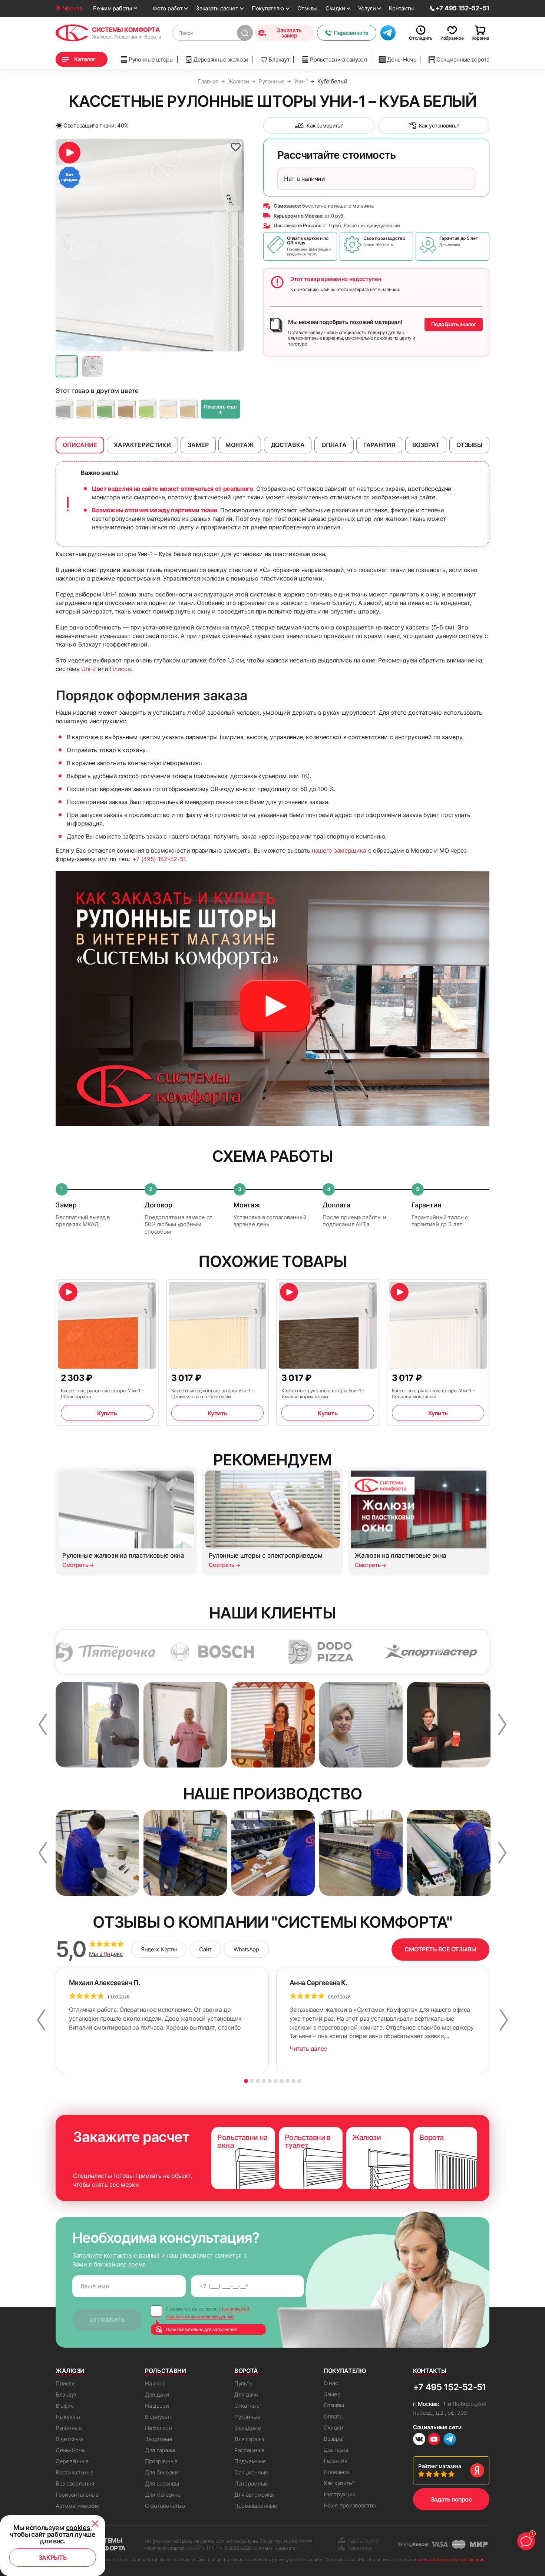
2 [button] (252, 2081)
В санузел (158, 2417)
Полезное (337, 2472)
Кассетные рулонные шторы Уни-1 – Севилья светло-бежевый (213, 1393)
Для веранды (162, 2484)
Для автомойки (254, 2495)
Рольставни (166, 2371)
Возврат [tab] (426, 445)
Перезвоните (351, 33)
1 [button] (246, 2081)
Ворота (246, 2371)
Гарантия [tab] (379, 445)
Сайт (205, 1949)
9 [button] (293, 2081)
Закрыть (53, 2557)
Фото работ (168, 8)
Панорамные (251, 2484)
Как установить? (439, 125)
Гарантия (336, 2461)
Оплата (333, 2416)
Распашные (249, 2450)
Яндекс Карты (159, 1949)
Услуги (367, 8)
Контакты (401, 8)
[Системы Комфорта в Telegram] (450, 2440)
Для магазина (163, 2495)
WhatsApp (246, 1949)
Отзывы (307, 8)
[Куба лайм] (148, 409)
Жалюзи (70, 2371)
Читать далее (308, 2048)
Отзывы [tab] (469, 445)
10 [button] (299, 2081)
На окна (155, 2383)
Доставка (336, 2450)
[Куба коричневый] (127, 409)
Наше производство (350, 2505)
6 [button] (276, 2081)
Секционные (251, 2472)
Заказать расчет (217, 8)
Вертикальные (75, 2472)
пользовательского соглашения (451, 2560)
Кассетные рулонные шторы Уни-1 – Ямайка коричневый (323, 1393)
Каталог (85, 59)
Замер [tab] (198, 445)
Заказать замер (289, 33)
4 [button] (264, 2081)
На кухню (68, 2417)
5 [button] (270, 2081)
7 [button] (282, 2081)
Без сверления (75, 2484)
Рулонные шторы (151, 59)
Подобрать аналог (454, 324)
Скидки (335, 8)
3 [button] (258, 2081)
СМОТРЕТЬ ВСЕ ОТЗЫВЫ (440, 1949)
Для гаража (160, 2450)
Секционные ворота (463, 59)
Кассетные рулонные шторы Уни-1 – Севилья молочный (434, 1393)
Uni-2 (88, 669)
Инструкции (340, 2494)
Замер (332, 2394)
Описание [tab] (80, 445)
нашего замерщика (339, 850)
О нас (331, 2383)
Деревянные (72, 2461)
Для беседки (162, 2472)
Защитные (159, 2439)
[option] (150, 245)
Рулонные (69, 2428)
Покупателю (268, 8)
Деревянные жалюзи (221, 59)
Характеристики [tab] (142, 445)
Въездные (248, 2428)
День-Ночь (402, 59)
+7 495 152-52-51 (450, 2387)
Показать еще (220, 410)
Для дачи (157, 2395)
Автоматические (77, 2506)
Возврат (334, 2439)
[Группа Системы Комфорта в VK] (419, 2440)
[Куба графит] (65, 409)
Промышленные (256, 2506)
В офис (65, 2406)
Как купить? (339, 2483)
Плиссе (120, 669)
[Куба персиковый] (168, 409)
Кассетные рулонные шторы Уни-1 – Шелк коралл (103, 1393)
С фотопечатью (165, 2506)
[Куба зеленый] (106, 409)
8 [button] (288, 2081)
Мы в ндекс (106, 1954)
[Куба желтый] (85, 409)
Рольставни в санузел (338, 59)
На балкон (158, 2428)
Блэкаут (279, 59)
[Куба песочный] (189, 409)
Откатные (247, 2406)
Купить (107, 1413)
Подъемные (250, 2461)
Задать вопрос (451, 2499)
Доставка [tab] (288, 445)
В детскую (69, 2439)
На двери (157, 2406)
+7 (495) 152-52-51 (159, 859)
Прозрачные (161, 2461)
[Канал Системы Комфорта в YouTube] (434, 2440)
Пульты (244, 2383)
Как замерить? (325, 125)
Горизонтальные (77, 2495)
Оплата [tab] (334, 445)
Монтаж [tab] (240, 445)
